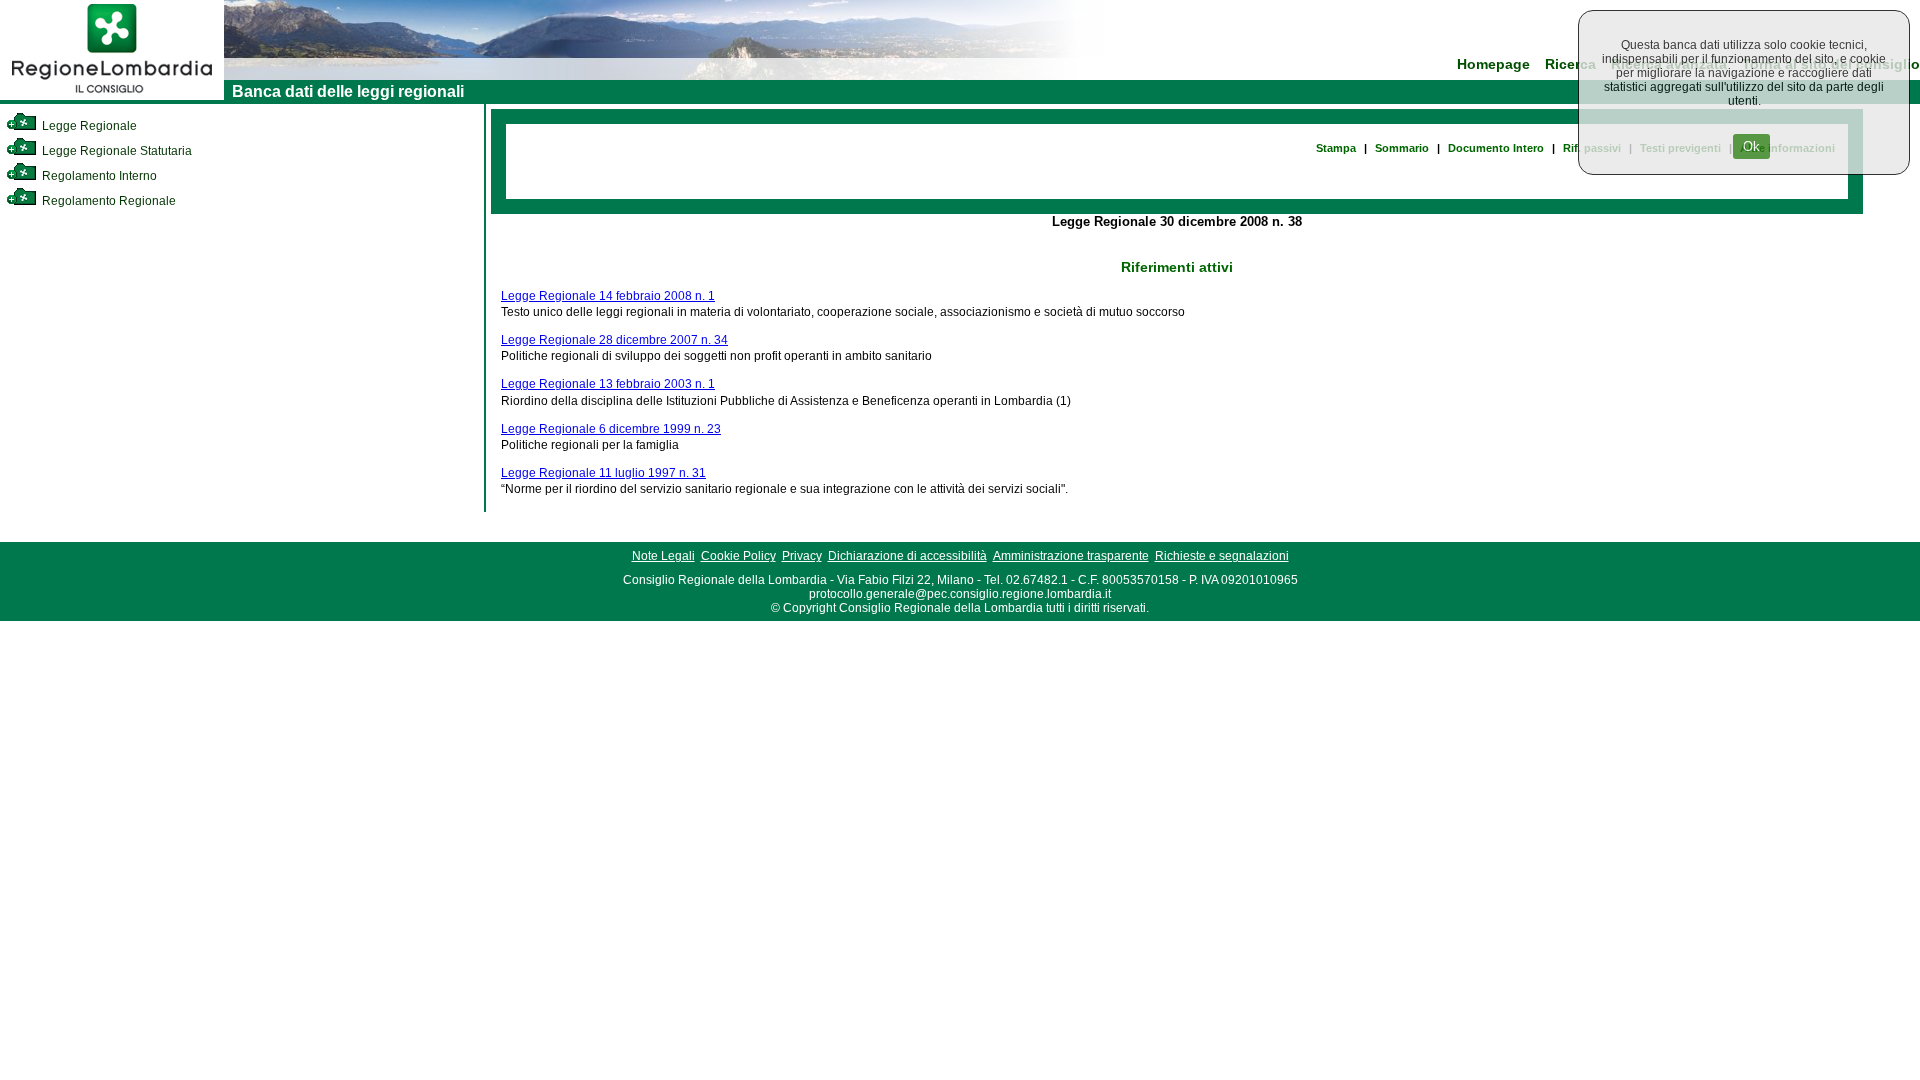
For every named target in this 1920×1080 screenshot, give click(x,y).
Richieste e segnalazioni (1222, 556)
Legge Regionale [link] (88, 126)
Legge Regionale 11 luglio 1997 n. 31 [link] (603, 473)
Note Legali (663, 556)
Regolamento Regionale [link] (107, 201)
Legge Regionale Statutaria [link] (115, 151)
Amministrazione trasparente (1071, 556)
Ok (1751, 146)
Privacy (802, 556)
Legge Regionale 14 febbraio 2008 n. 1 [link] (608, 296)
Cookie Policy (738, 556)
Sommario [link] (1402, 148)
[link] (112, 96)
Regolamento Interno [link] (98, 176)
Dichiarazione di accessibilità (907, 556)
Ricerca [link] (1570, 64)
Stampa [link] (1336, 148)
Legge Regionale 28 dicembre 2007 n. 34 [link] (614, 340)
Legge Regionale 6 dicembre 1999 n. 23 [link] (611, 429)
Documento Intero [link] (1496, 148)
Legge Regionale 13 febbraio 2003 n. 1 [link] (608, 384)
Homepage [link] (1493, 64)
